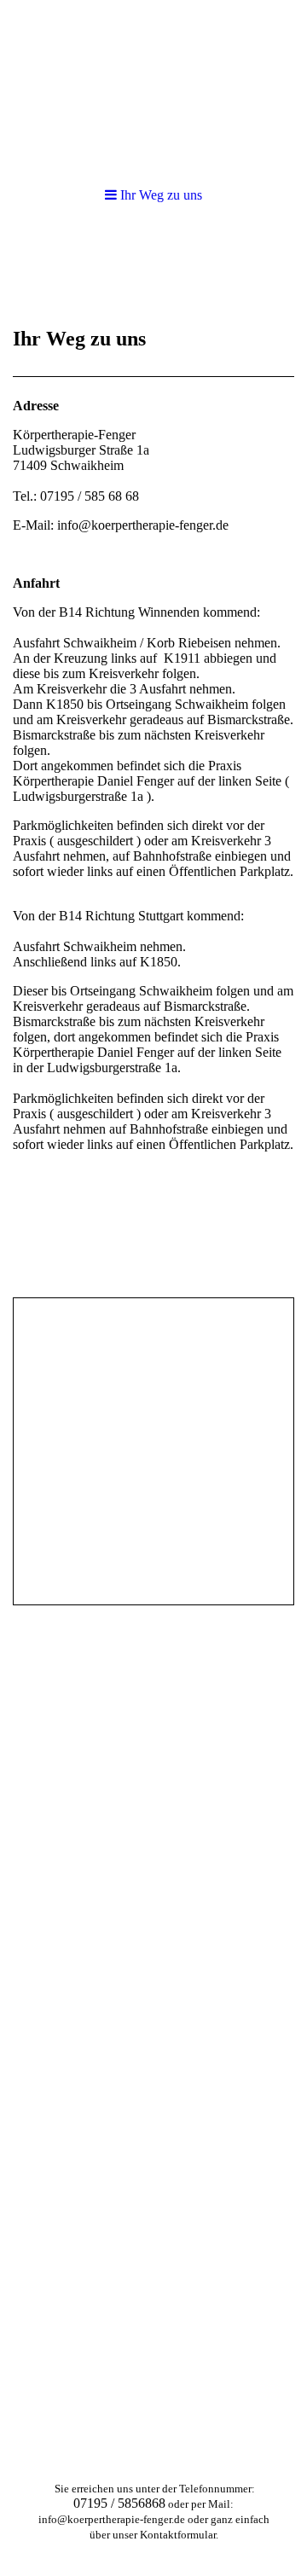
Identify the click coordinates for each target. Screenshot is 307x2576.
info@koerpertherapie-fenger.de (112, 2519)
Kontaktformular (178, 2535)
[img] (153, 85)
